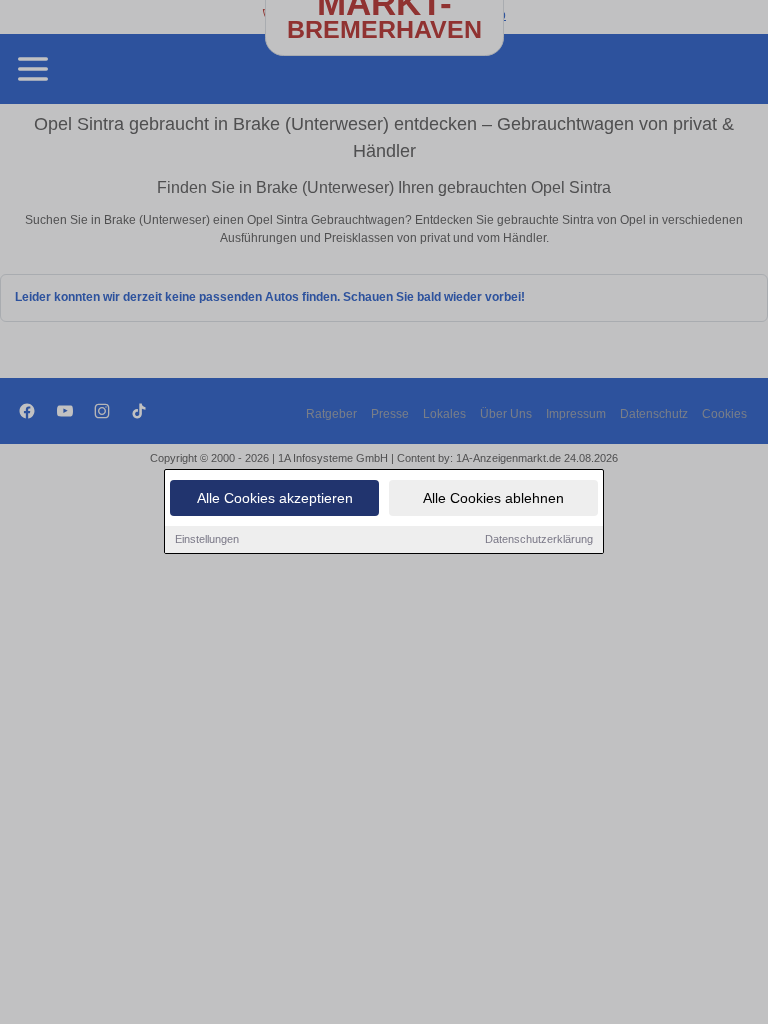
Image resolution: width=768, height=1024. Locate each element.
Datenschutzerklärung (539, 539)
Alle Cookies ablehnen (493, 498)
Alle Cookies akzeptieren (275, 498)
